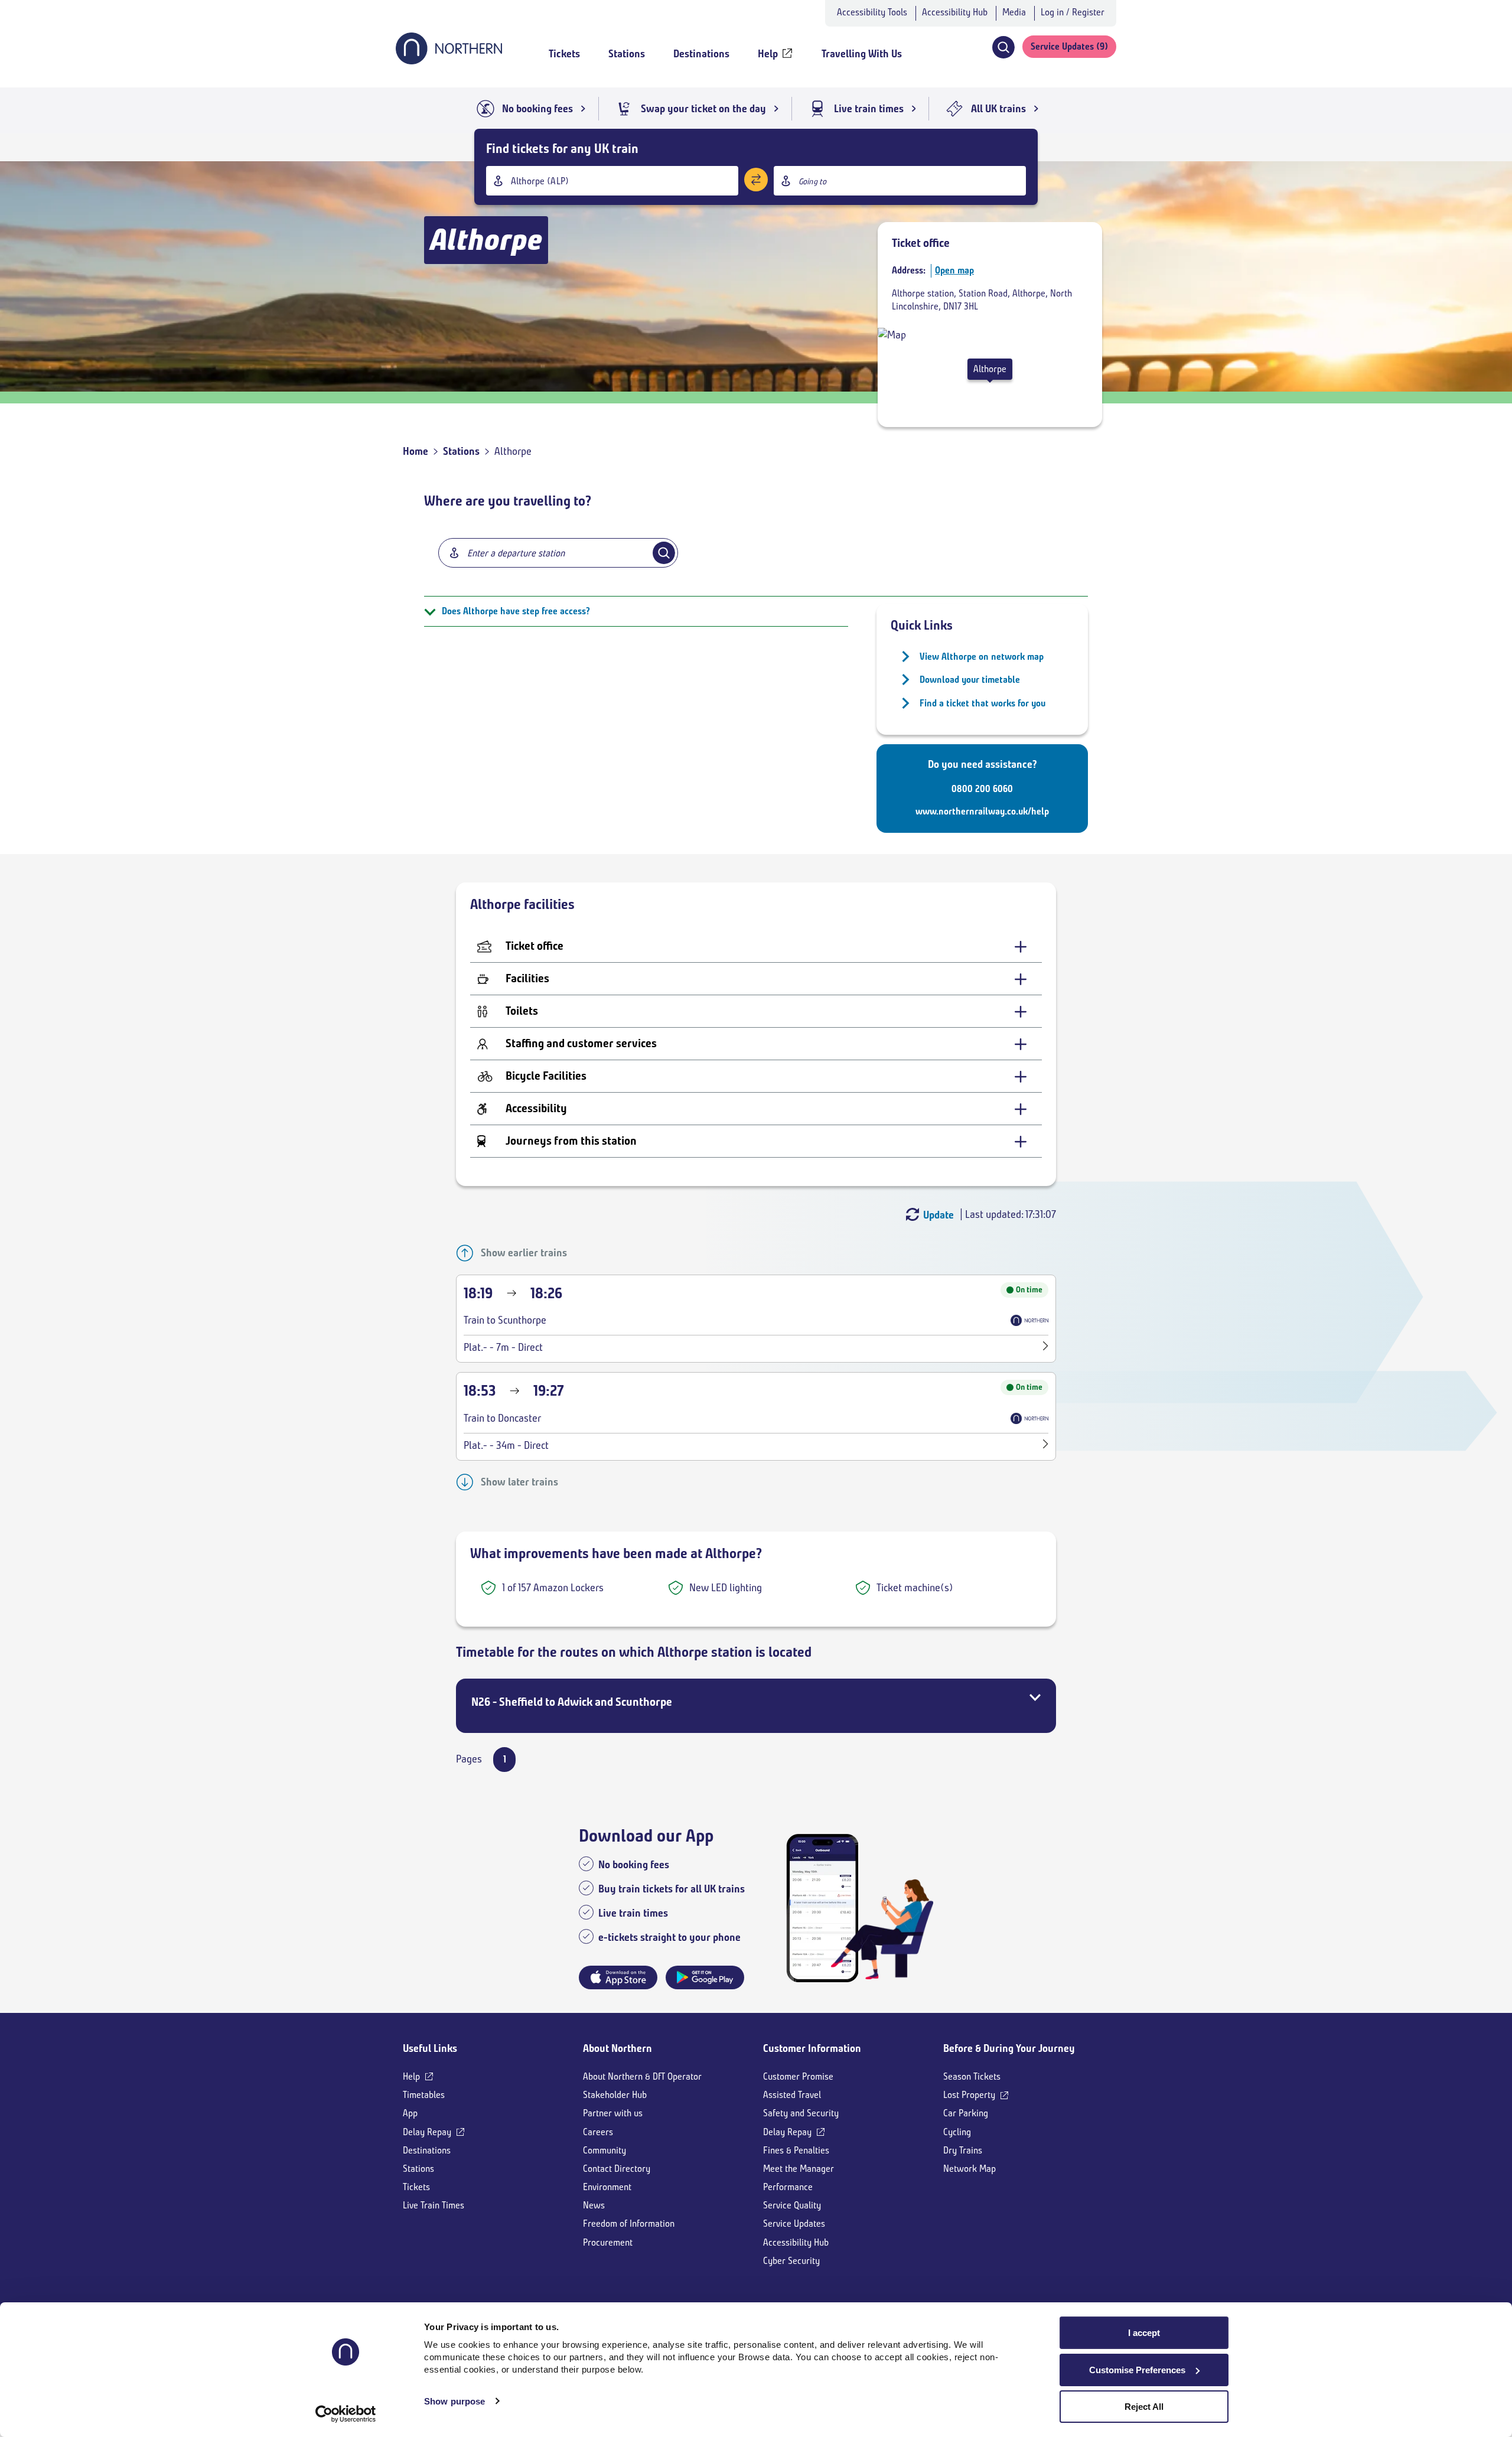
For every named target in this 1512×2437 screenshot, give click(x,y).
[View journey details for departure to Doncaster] (1046, 1446)
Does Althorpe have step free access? (516, 611)
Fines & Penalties (796, 2150)
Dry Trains (963, 2150)
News (594, 2205)
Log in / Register (1073, 12)
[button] (1003, 47)
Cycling (957, 2132)
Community (605, 2150)
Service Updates (794, 2223)
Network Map (970, 2169)
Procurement (608, 2242)
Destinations (427, 2150)
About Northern (617, 2048)
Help (411, 2076)
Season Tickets (972, 2076)
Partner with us (613, 2113)
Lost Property (969, 2095)
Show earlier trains (524, 1253)
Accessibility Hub (955, 12)
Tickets (416, 2187)
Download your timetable (970, 680)
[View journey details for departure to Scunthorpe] (1046, 1348)
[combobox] (612, 181)
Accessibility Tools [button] (872, 12)
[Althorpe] (892, 335)
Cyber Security (791, 2261)
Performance (788, 2187)
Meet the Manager (799, 2169)
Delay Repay (427, 2132)
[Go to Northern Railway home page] (449, 61)
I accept (1144, 2333)
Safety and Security (801, 2113)
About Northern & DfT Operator (642, 2076)
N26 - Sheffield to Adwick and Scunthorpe (572, 1702)
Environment (607, 2187)
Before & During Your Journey (1009, 2048)
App (410, 2113)
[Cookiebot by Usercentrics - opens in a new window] (346, 2414)
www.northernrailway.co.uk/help (982, 811)
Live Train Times (434, 2205)
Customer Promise (798, 2076)
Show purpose (454, 2401)
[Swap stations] (756, 180)
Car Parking (966, 2113)
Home (416, 451)
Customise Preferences (1137, 2370)
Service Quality (792, 2205)
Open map (954, 270)
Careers (598, 2132)
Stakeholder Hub (615, 2095)
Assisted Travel (792, 2095)
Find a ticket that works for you (983, 703)
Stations (461, 451)
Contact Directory (617, 2169)
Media (1014, 12)
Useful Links (430, 2048)
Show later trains (519, 1482)
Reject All (1144, 2407)
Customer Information (812, 2048)
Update (939, 1215)
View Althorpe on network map (982, 657)
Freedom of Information (629, 2223)
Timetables (424, 2095)
